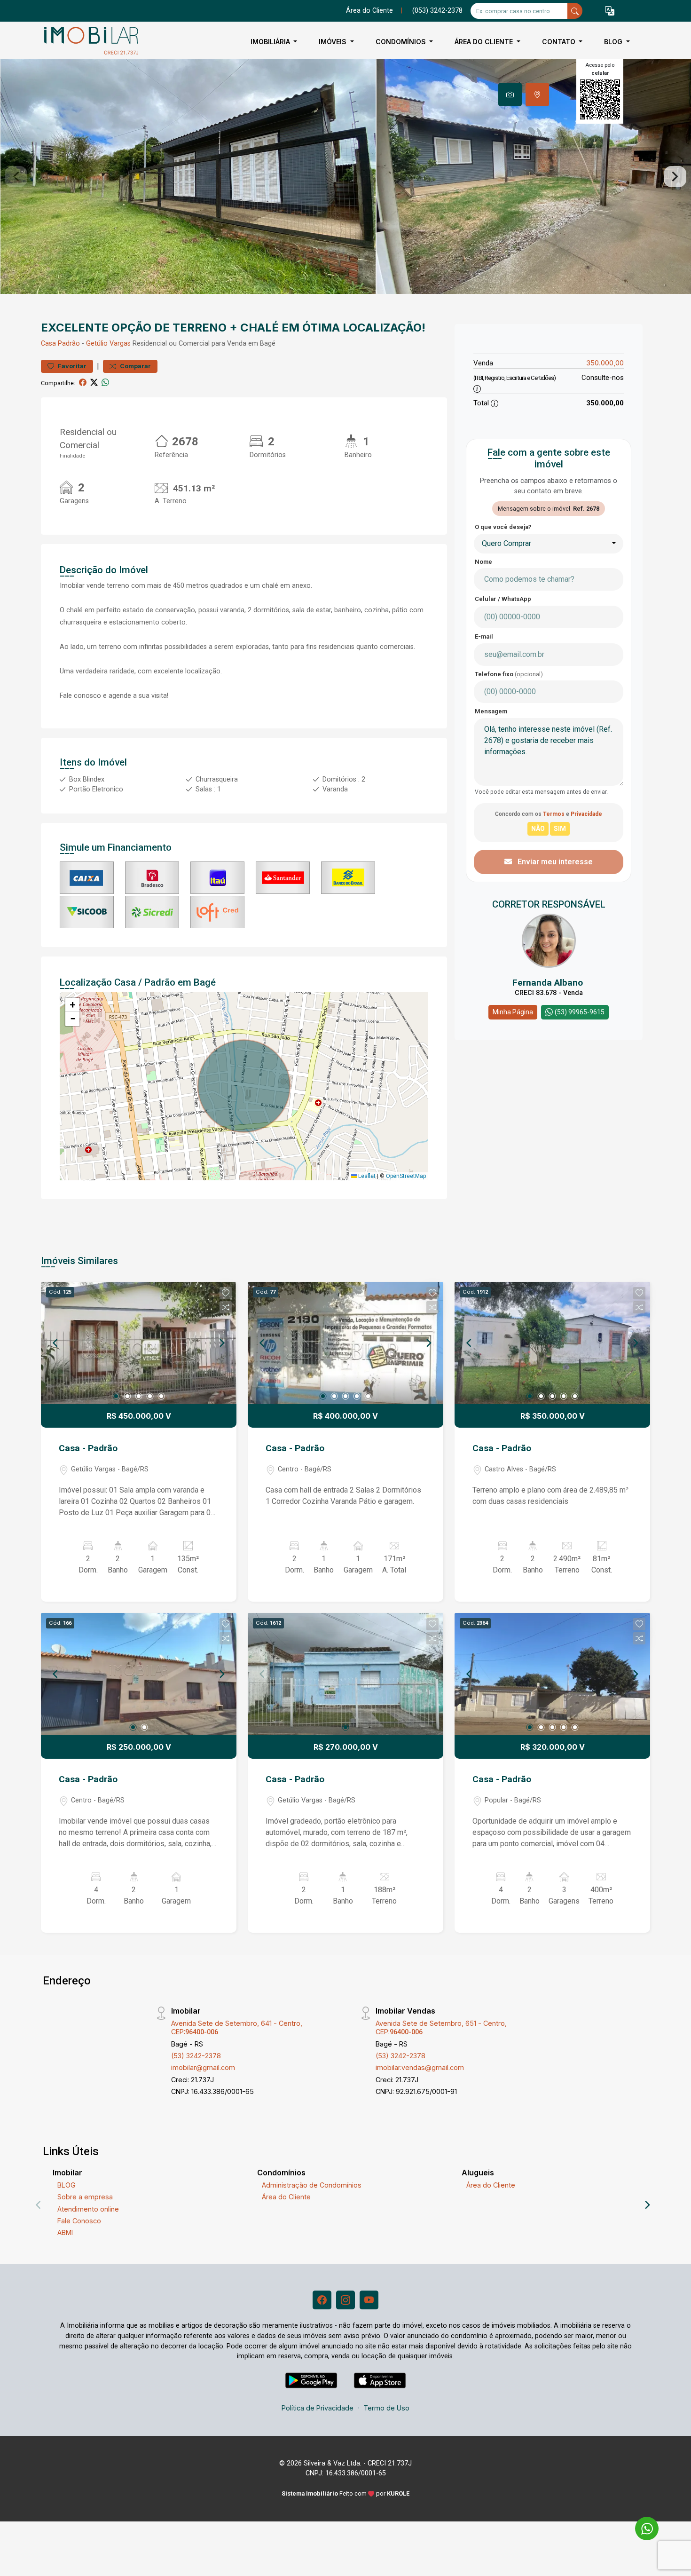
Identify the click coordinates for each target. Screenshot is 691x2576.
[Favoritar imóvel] (226, 1293)
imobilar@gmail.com (203, 2067)
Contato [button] (560, 42)
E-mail (484, 636)
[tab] (510, 95)
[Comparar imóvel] (226, 1307)
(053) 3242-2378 (437, 11)
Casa (48, 344)
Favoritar (71, 366)
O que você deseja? (503, 527)
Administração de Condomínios (312, 2185)
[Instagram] (345, 2300)
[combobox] (549, 544)
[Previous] (56, 1343)
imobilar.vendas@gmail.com (420, 2067)
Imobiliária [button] (271, 42)
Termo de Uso (386, 2408)
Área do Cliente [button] (485, 42)
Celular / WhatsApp (503, 599)
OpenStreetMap (406, 1176)
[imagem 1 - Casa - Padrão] (139, 1343)
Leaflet (366, 1176)
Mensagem (491, 711)
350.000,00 (605, 363)
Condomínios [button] (402, 42)
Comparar (135, 366)
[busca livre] (575, 11)
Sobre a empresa (85, 2197)
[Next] (221, 1343)
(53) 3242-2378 (196, 2056)
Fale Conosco (79, 2221)
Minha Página (513, 1012)
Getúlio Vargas (108, 344)
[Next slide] (675, 177)
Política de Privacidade (318, 2408)
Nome (483, 562)
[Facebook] (322, 2300)
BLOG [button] (614, 42)
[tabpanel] (345, 177)
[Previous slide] (16, 177)
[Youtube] (369, 2300)
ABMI (65, 2232)
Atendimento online (88, 2209)
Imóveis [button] (334, 42)
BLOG (67, 2185)
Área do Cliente (369, 11)
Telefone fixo (509, 674)
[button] (610, 11)
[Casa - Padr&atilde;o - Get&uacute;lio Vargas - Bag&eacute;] (88, 42)
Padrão (69, 344)
